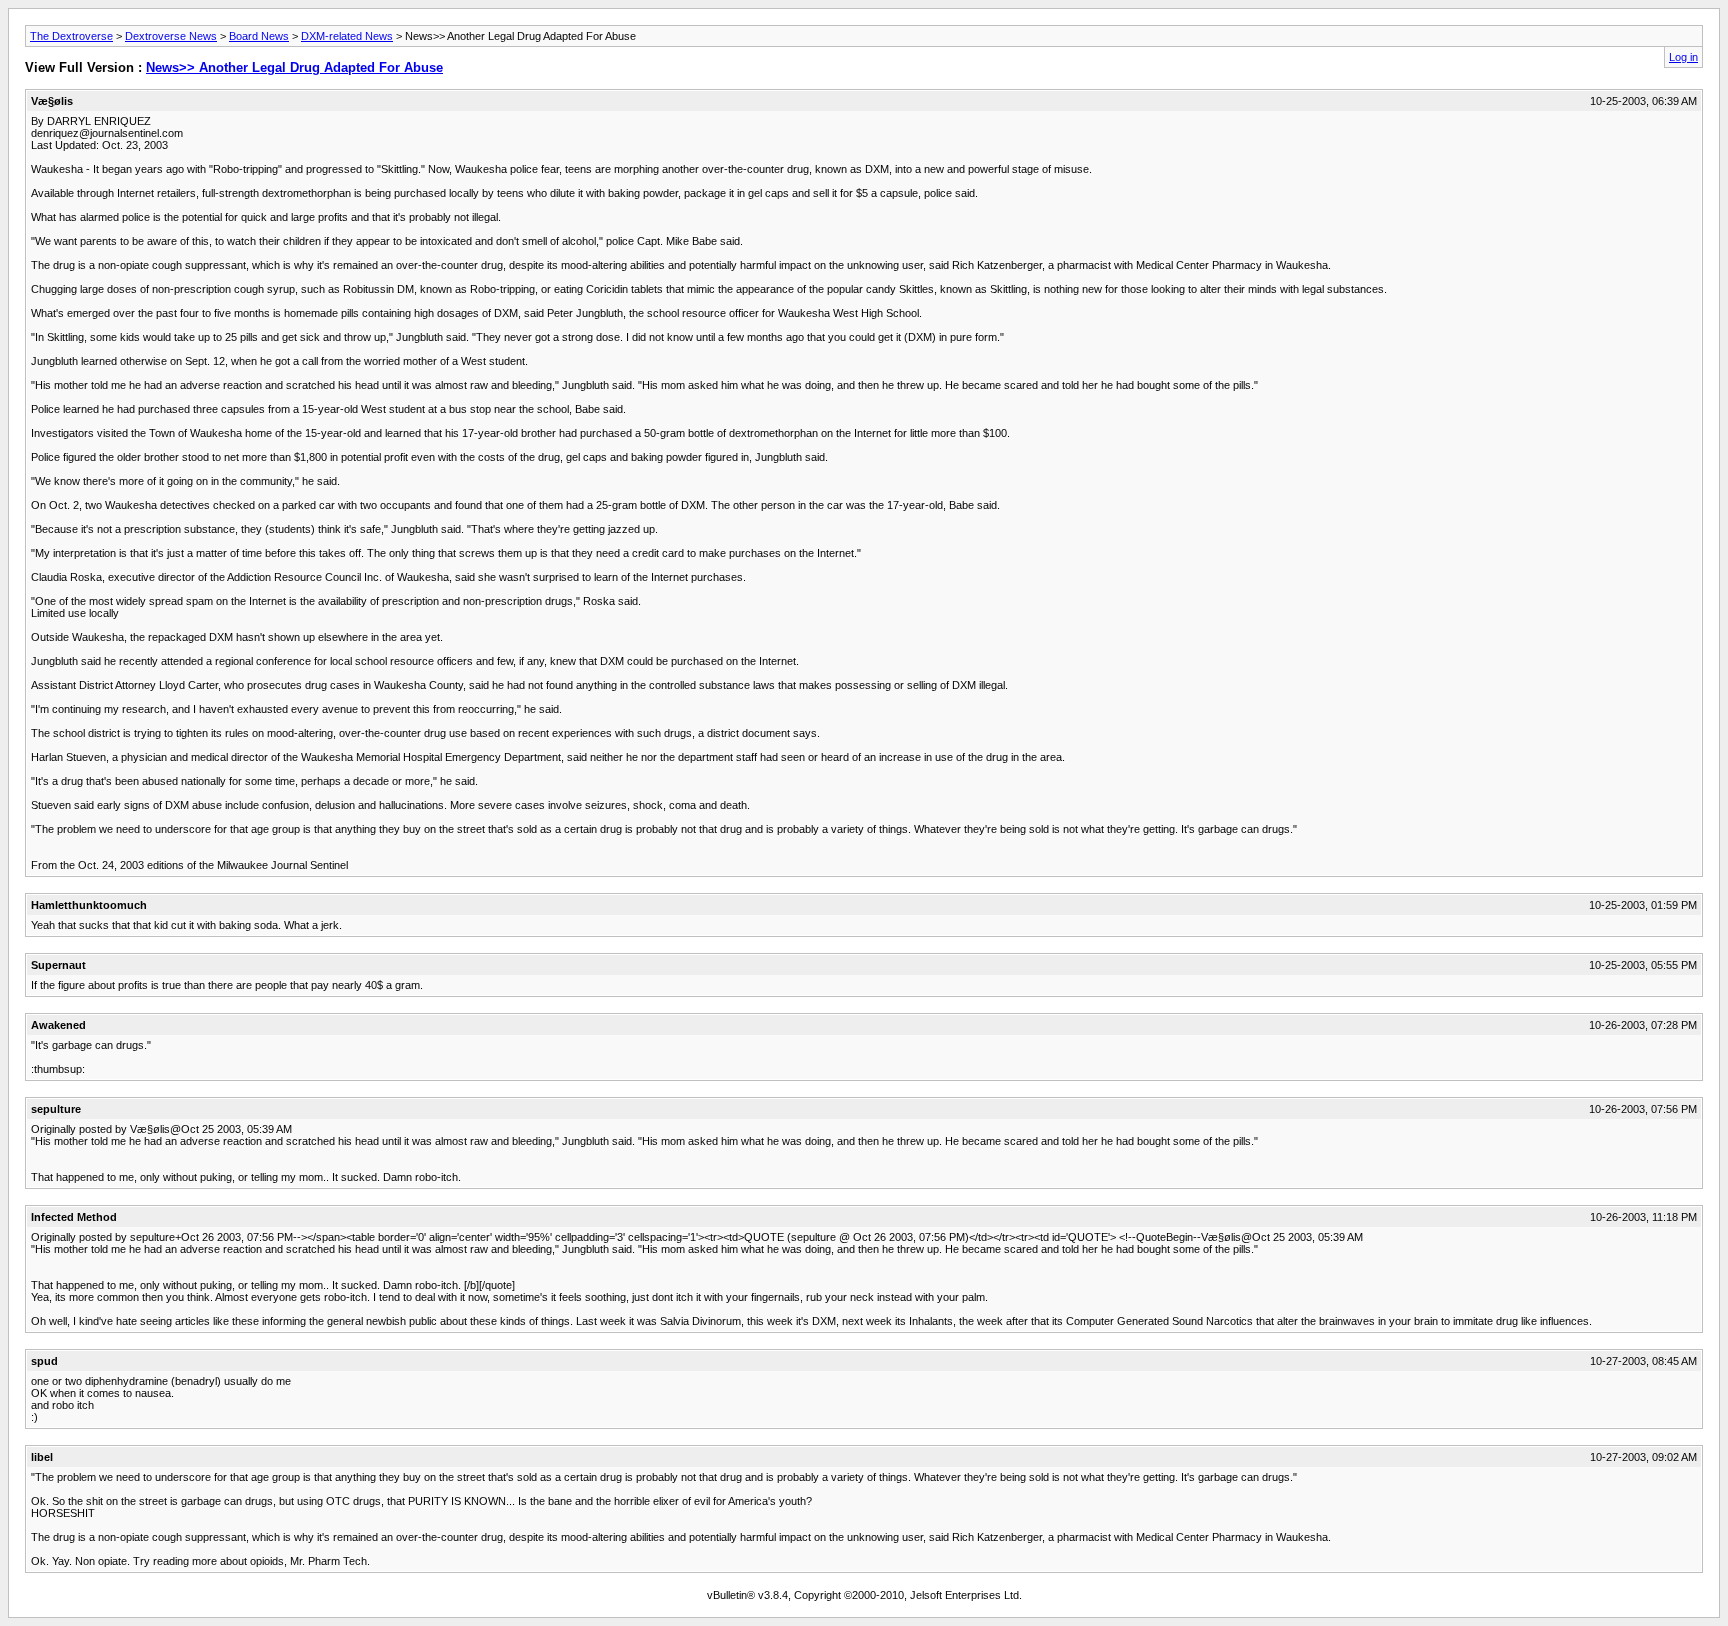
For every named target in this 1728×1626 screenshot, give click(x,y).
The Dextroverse (71, 36)
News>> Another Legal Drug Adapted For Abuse (294, 67)
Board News (259, 36)
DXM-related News (347, 36)
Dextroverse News (171, 36)
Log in (1683, 57)
